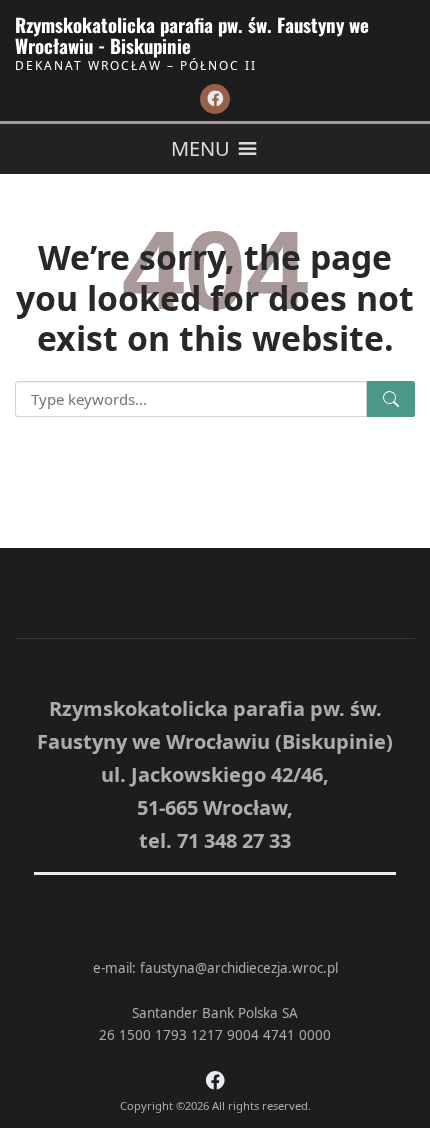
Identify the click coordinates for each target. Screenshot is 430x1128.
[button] (200, 149)
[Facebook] (215, 99)
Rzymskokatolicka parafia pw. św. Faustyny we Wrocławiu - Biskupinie (192, 35)
